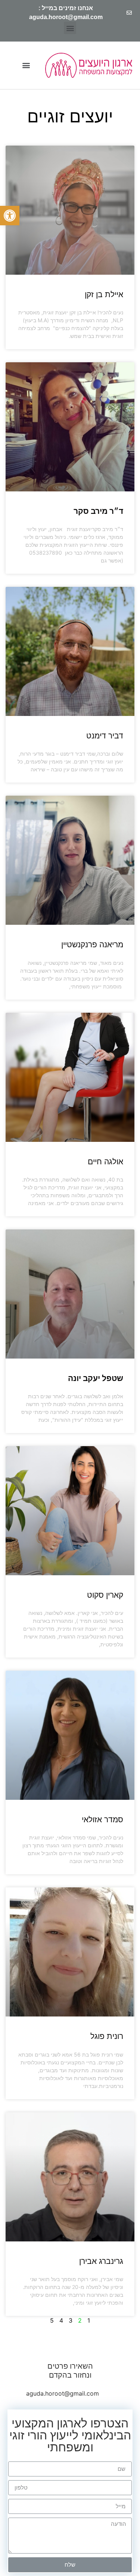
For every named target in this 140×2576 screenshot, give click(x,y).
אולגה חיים (105, 1162)
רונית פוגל (107, 2036)
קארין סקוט (105, 1595)
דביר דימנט (105, 736)
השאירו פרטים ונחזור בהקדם (70, 2371)
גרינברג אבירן (101, 2261)
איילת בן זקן (104, 294)
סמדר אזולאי (102, 1819)
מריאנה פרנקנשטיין (92, 944)
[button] (10, 216)
